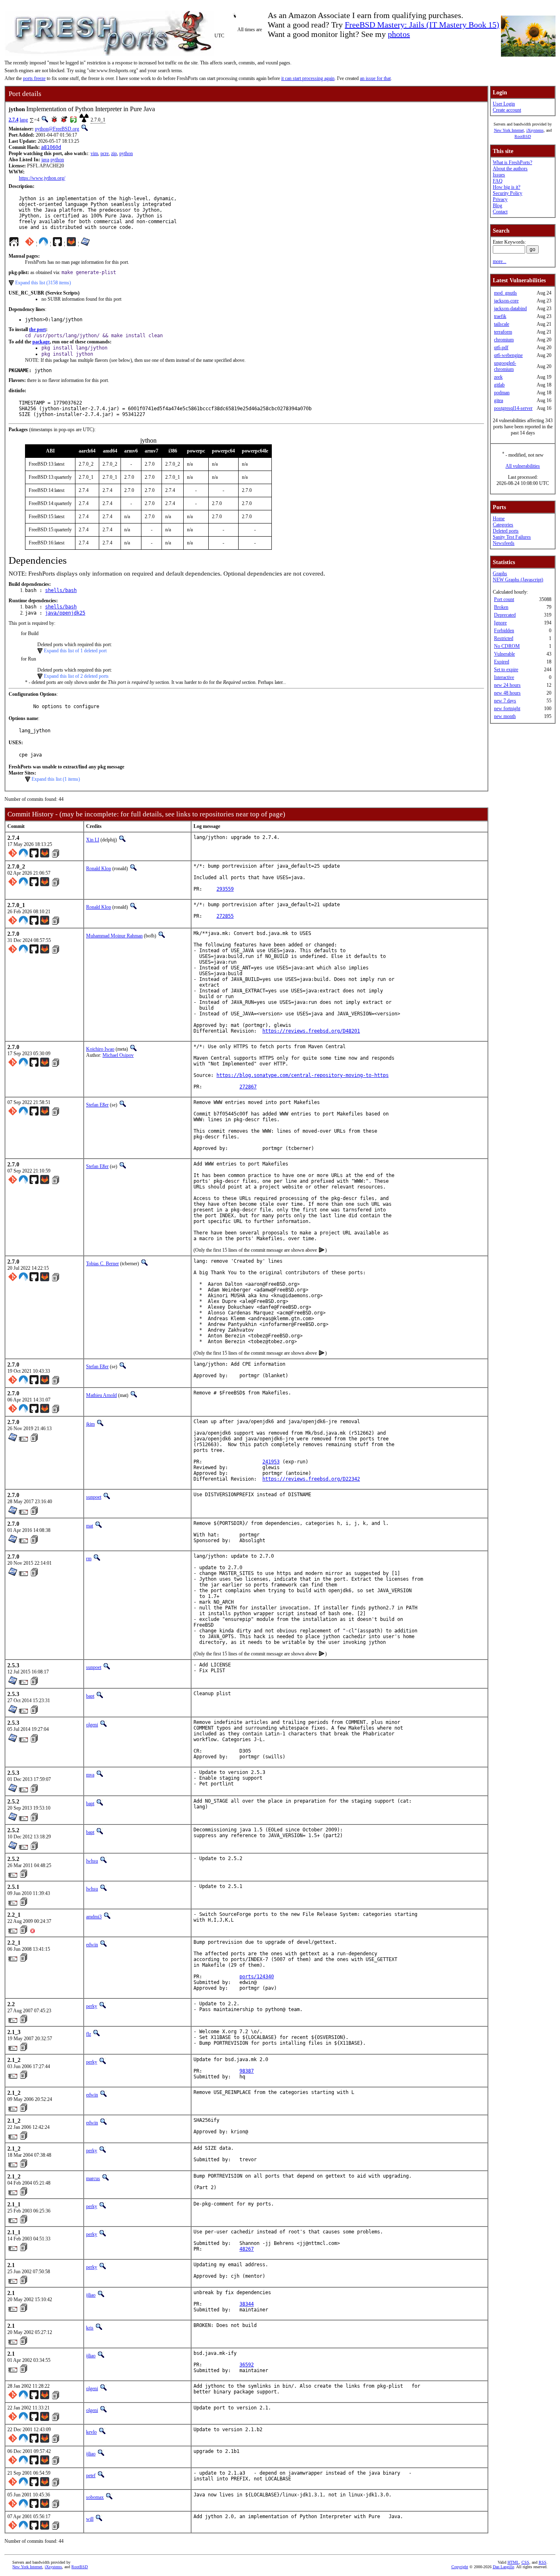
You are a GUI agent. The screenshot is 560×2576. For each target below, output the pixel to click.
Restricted (504, 638)
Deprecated (505, 615)
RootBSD (523, 136)
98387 (247, 2071)
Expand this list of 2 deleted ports (76, 676)
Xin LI (93, 840)
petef (91, 2475)
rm (89, 1559)
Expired (502, 662)
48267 (247, 2249)
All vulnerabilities (523, 466)
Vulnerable (504, 654)
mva (90, 1775)
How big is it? (507, 187)
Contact (500, 212)
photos (399, 34)
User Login (504, 104)
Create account (507, 110)
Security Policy (508, 193)
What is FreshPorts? (512, 162)
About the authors (510, 169)
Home (499, 519)
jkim (90, 1424)
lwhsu (92, 1861)
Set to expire (506, 670)
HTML (513, 2562)
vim (94, 153)
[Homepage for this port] (14, 244)
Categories (503, 525)
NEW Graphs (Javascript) (518, 580)
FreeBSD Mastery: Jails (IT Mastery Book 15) (422, 25)
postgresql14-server (513, 408)
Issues (499, 175)
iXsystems (535, 130)
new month (505, 716)
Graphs (500, 574)
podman (502, 393)
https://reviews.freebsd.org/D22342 (311, 1479)
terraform (503, 332)
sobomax (95, 2497)
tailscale (502, 324)
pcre (105, 153)
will (90, 2519)
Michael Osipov (118, 1055)
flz (89, 2034)
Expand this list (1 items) (56, 779)
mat (90, 1526)
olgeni (92, 1725)
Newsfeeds (504, 543)
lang (24, 120)
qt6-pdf (501, 347)
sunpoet (94, 1497)
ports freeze (34, 78)
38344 (247, 2304)
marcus (93, 2178)
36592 (247, 2365)
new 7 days (505, 701)
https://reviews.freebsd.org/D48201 (311, 1031)
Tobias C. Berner (102, 1264)
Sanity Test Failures (512, 537)
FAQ (498, 181)
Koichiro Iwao (100, 1049)
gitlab (499, 385)
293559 (225, 889)
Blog (497, 206)
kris (90, 2328)
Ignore (500, 623)
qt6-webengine (508, 355)
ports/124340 (257, 1977)
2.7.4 (14, 120)
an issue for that (375, 78)
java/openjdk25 (65, 613)
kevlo (91, 2432)
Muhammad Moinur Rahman (114, 936)
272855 (225, 916)
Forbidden (504, 631)
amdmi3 (94, 1917)
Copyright (460, 2567)
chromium (504, 340)
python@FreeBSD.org (57, 129)
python (126, 153)
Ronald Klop (99, 869)
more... (500, 261)
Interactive (504, 677)
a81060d (51, 147)
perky (92, 2006)
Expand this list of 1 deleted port (75, 651)
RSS (543, 2562)
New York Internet (509, 130)
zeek (498, 377)
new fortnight (507, 709)
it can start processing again (308, 78)
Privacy (500, 199)
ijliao (91, 2295)
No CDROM (507, 646)
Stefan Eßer (97, 1105)
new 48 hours (507, 693)
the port (38, 329)
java (45, 160)
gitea (499, 400)
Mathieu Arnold (101, 1395)
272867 (248, 1087)
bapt (90, 1696)
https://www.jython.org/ (42, 178)
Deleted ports (506, 531)
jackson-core (506, 301)
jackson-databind (510, 309)
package (41, 342)
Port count (504, 599)
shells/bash (61, 590)
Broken (501, 607)
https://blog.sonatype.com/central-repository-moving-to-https (303, 1075)
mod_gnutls (505, 293)
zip (114, 153)
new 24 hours (507, 685)
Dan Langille (503, 2567)
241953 (271, 1462)
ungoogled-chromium (505, 366)
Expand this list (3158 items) (43, 283)
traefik (500, 316)
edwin (92, 1945)
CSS (525, 2562)
